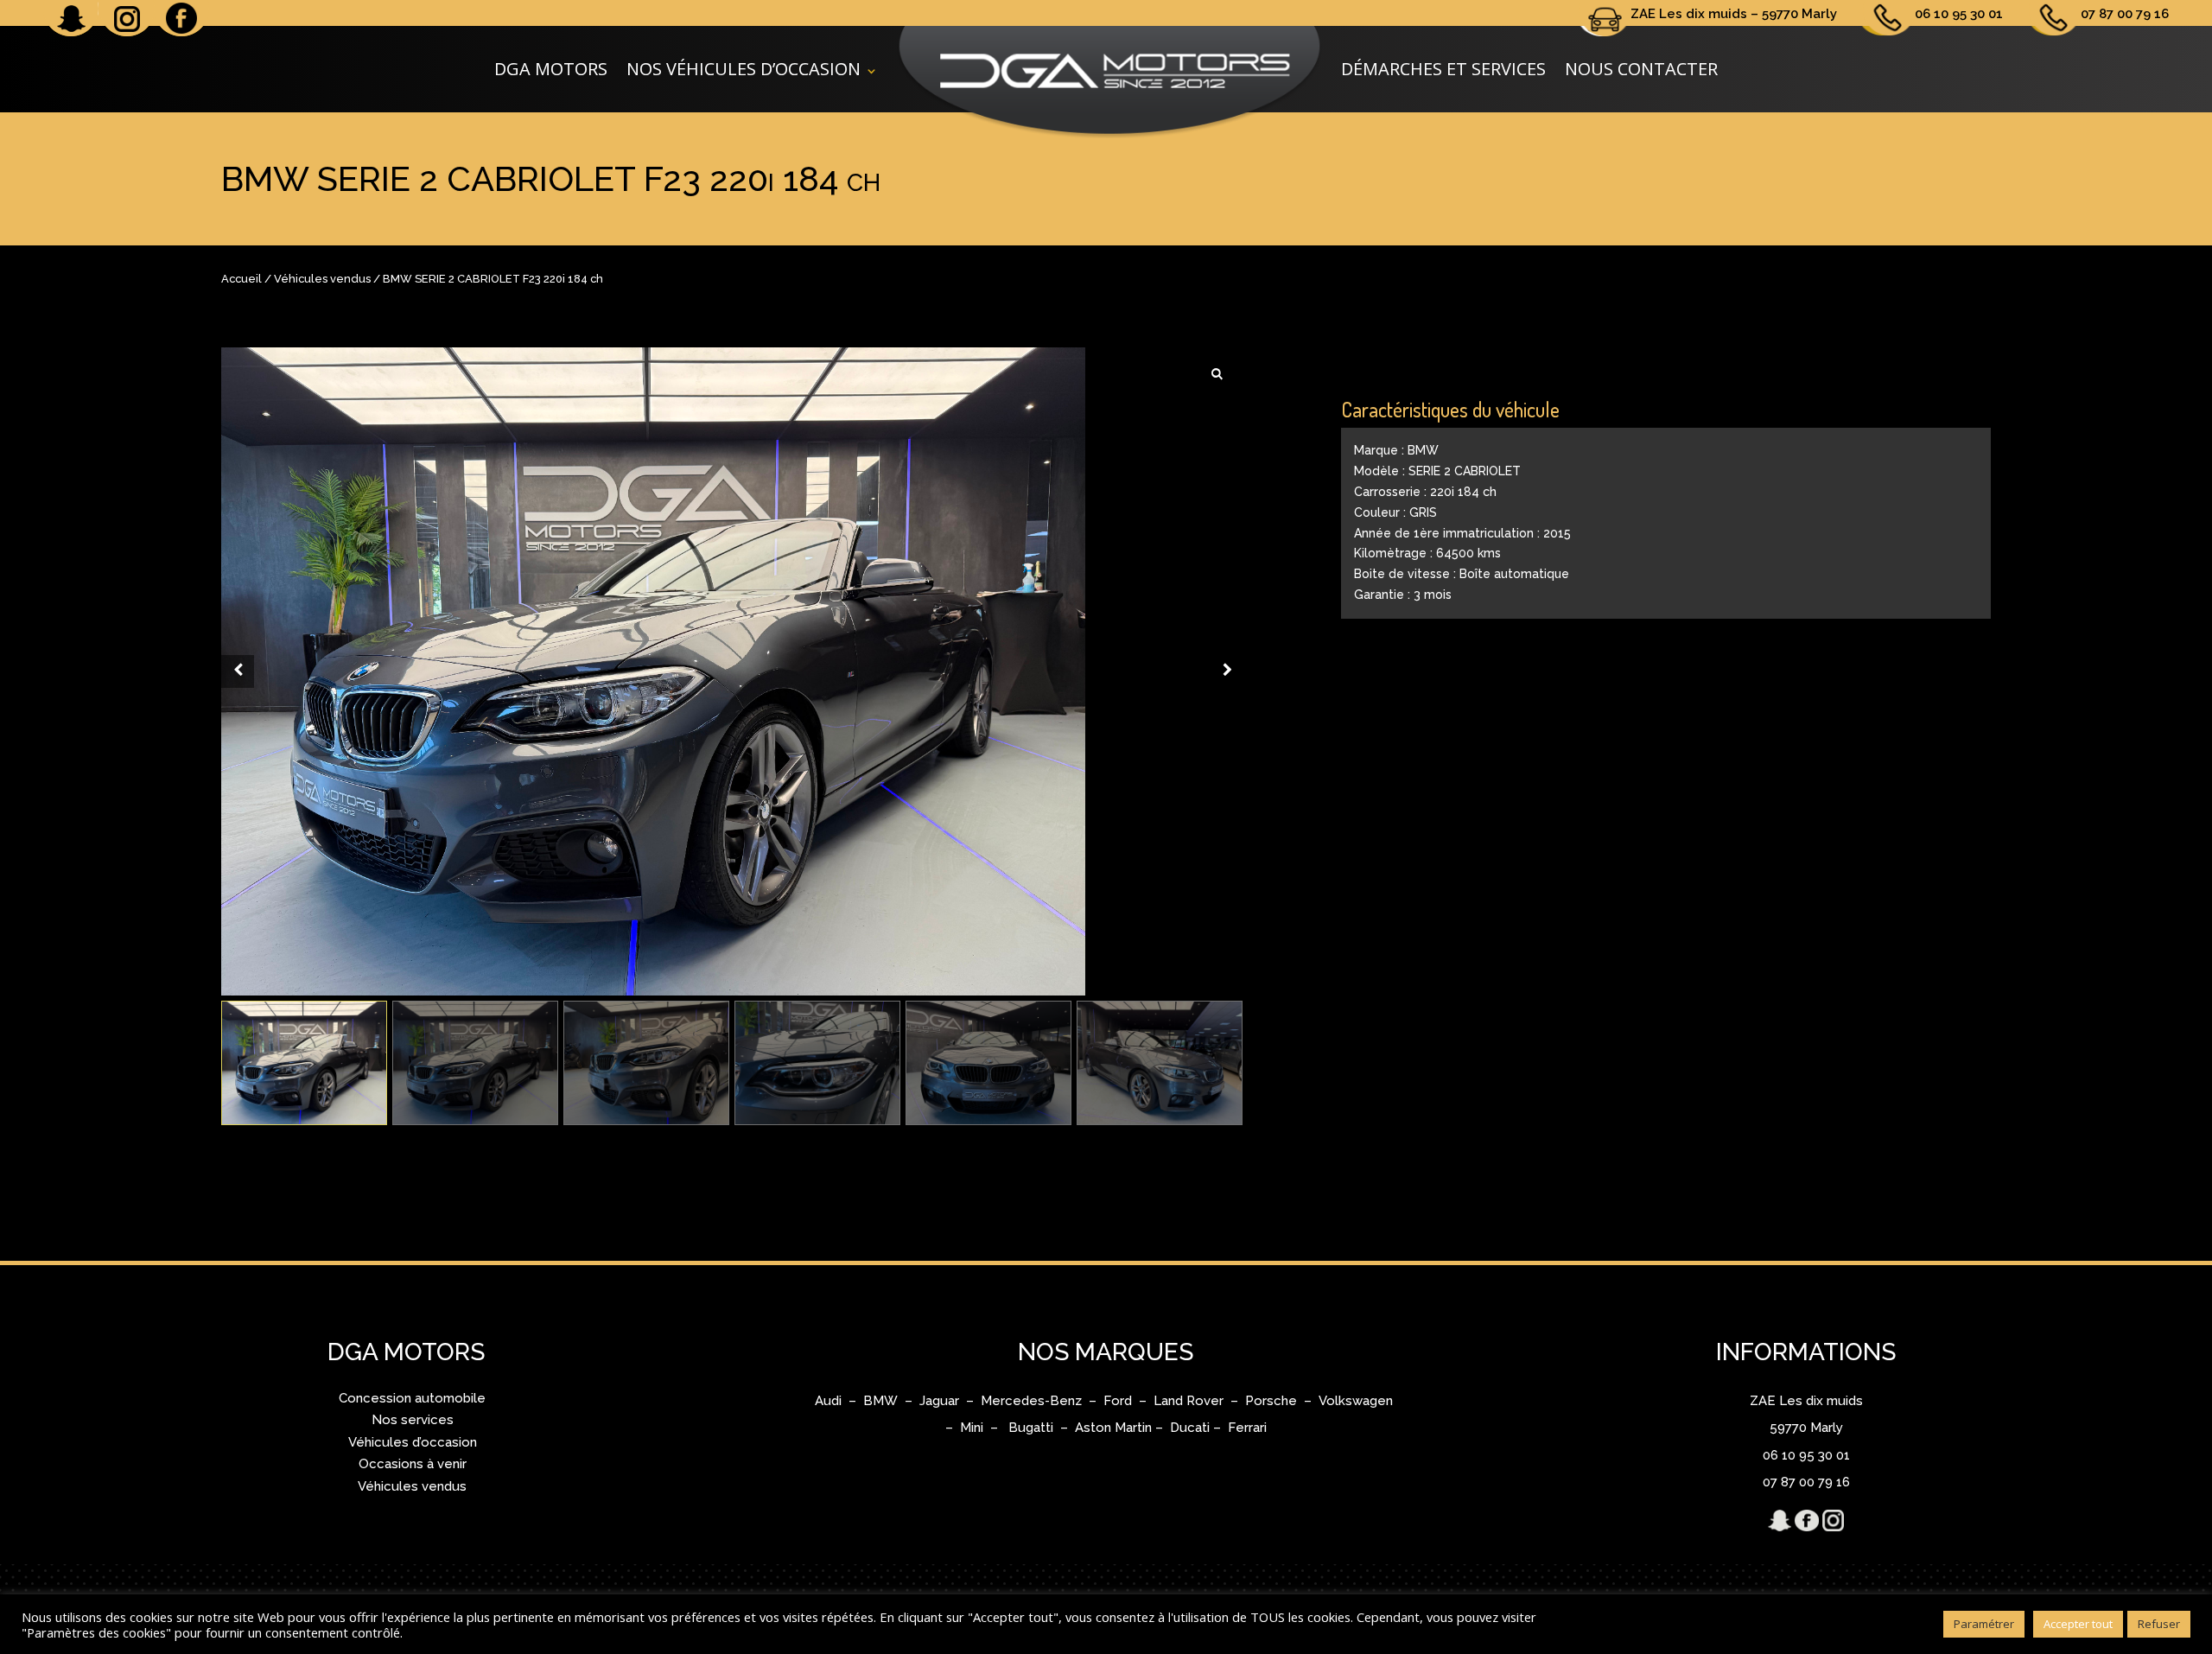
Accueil (242, 279)
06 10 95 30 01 (1959, 14)
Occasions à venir (413, 1464)
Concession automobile (412, 1398)
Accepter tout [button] (2078, 1624)
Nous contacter (1641, 69)
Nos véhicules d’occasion (744, 69)
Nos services (413, 1420)
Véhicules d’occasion (413, 1442)
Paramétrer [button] (1984, 1624)
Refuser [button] (2159, 1624)
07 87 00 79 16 (2125, 14)
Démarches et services (1443, 69)
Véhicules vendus (322, 279)
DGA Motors (551, 69)
